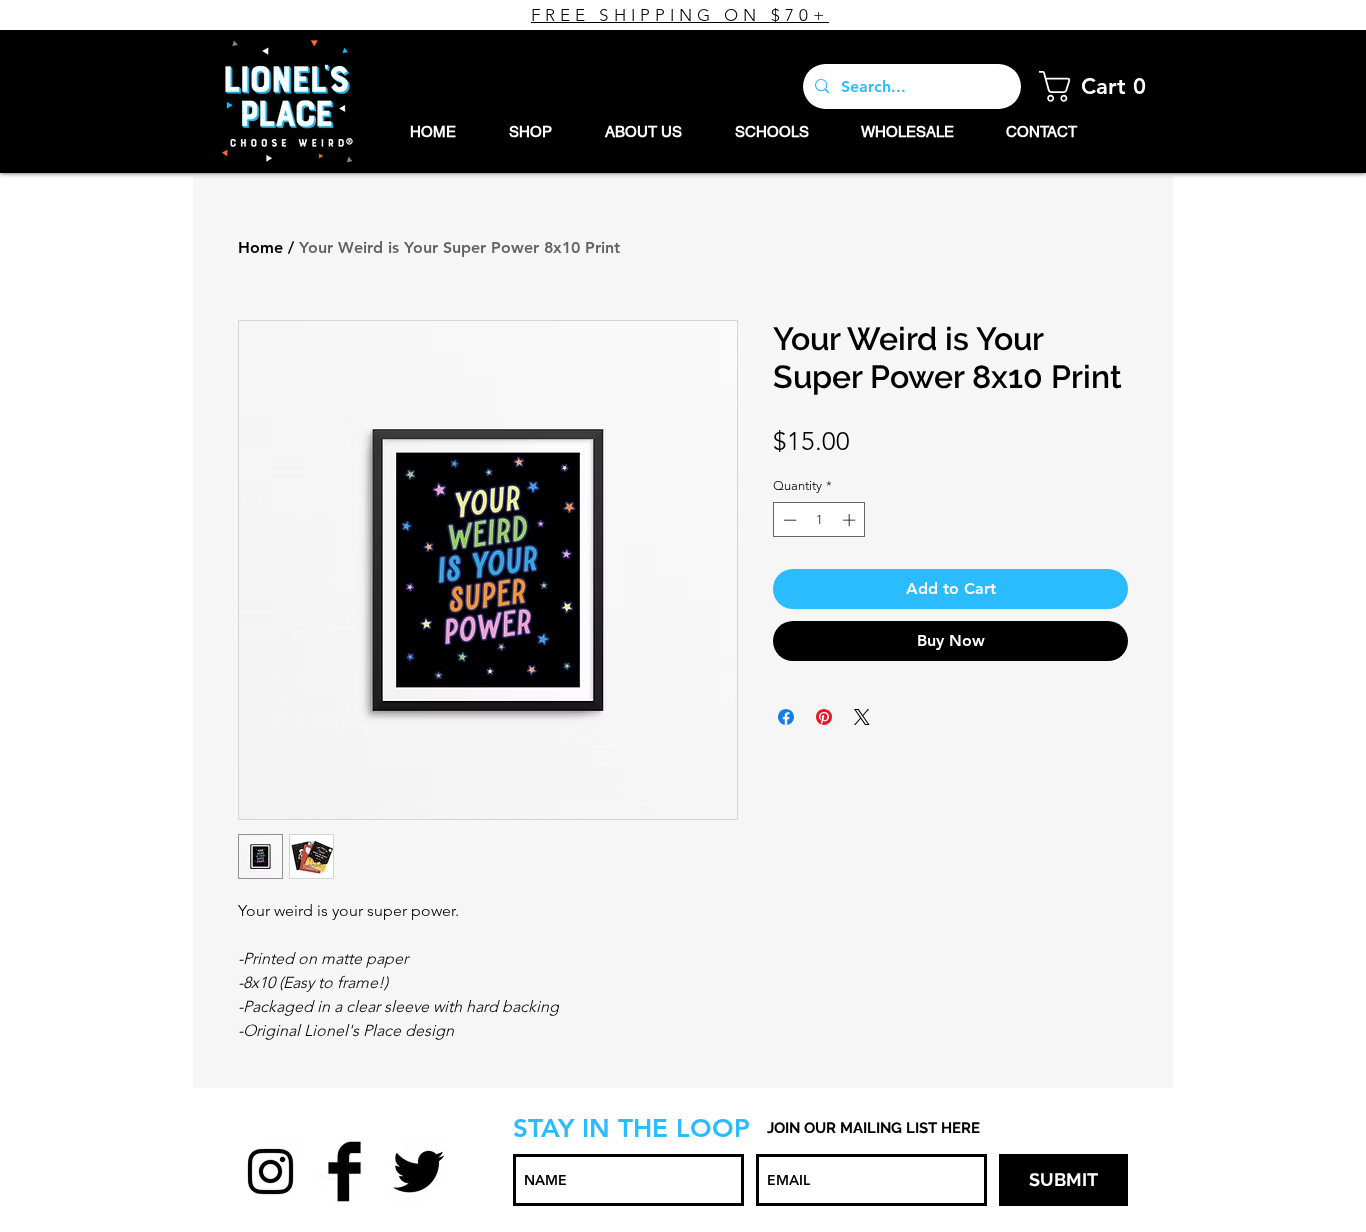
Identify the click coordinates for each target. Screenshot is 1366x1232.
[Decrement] (788, 520)
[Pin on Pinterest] (824, 717)
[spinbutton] (819, 520)
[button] (1098, 86)
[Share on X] (862, 717)
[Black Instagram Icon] (270, 1171)
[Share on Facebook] (786, 717)
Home (260, 247)
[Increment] (851, 520)
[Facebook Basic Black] (344, 1171)
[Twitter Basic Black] (418, 1171)
